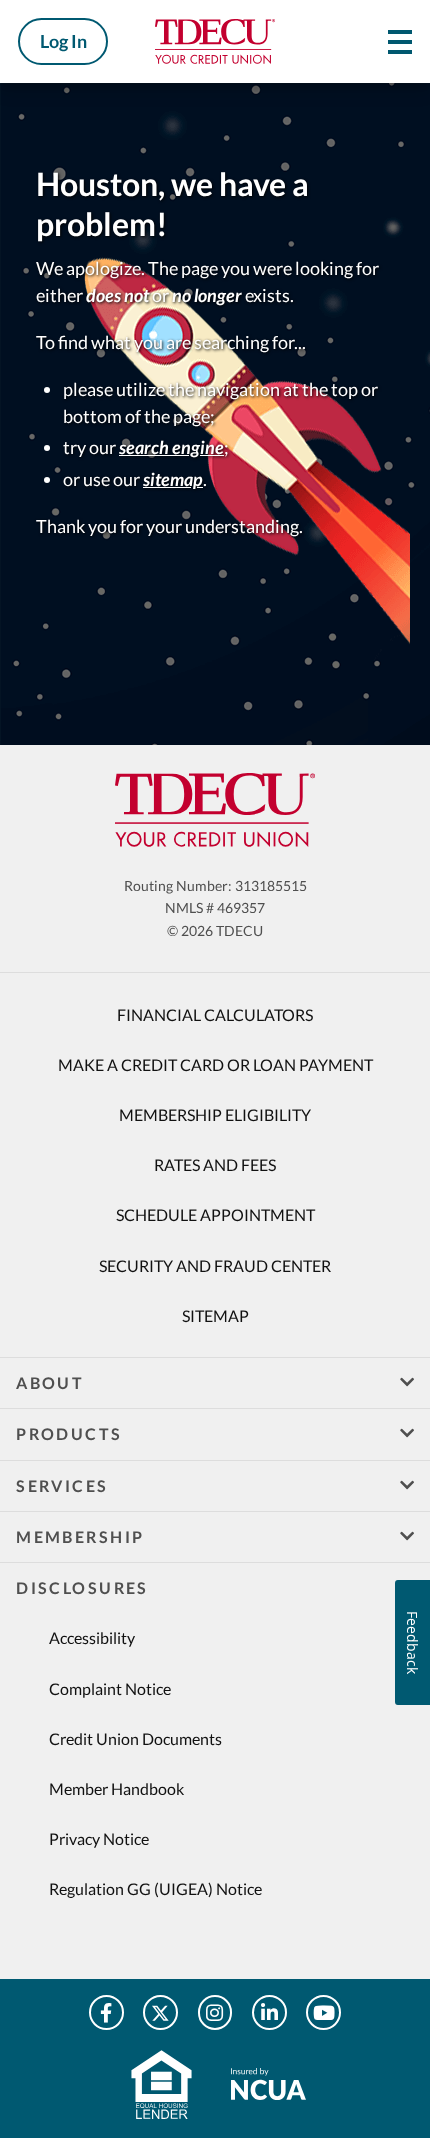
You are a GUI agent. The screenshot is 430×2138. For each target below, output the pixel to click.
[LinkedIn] (269, 2012)
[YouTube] (323, 2012)
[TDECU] (215, 810)
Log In (63, 41)
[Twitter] (160, 2012)
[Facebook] (106, 2012)
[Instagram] (215, 2012)
